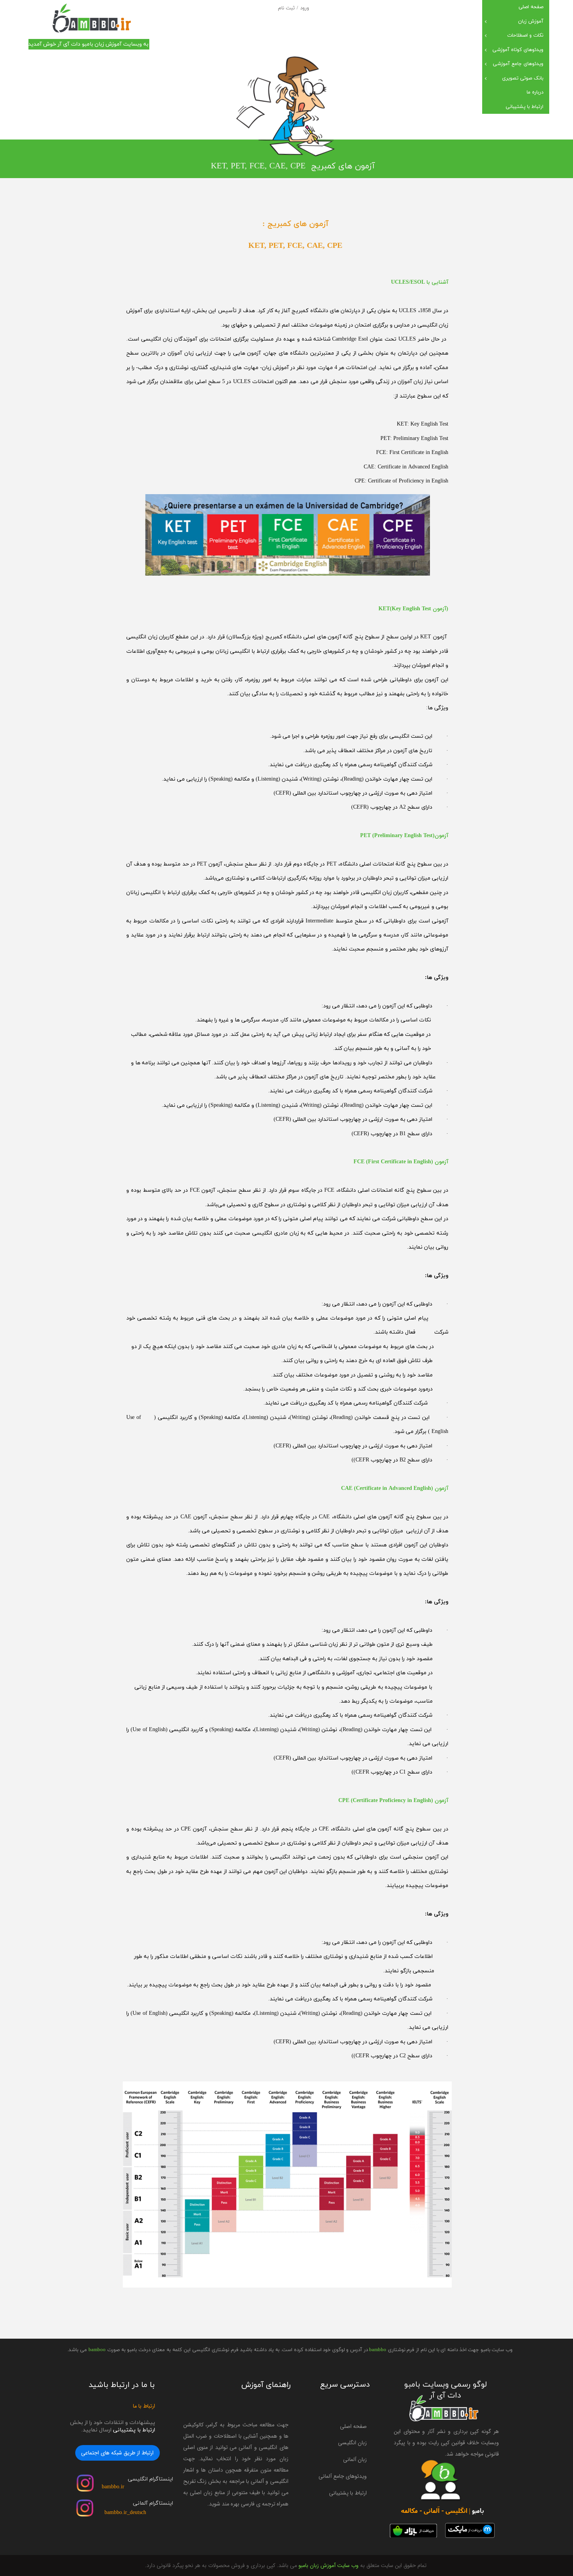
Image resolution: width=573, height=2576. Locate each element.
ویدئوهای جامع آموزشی (518, 64)
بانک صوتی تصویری (523, 78)
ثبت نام (286, 8)
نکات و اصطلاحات (525, 35)
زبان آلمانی (355, 2459)
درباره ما (535, 92)
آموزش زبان (531, 21)
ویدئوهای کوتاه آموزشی (518, 50)
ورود (305, 8)
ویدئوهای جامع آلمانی (343, 2476)
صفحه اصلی (531, 7)
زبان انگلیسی (352, 2443)
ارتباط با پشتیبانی (524, 107)
